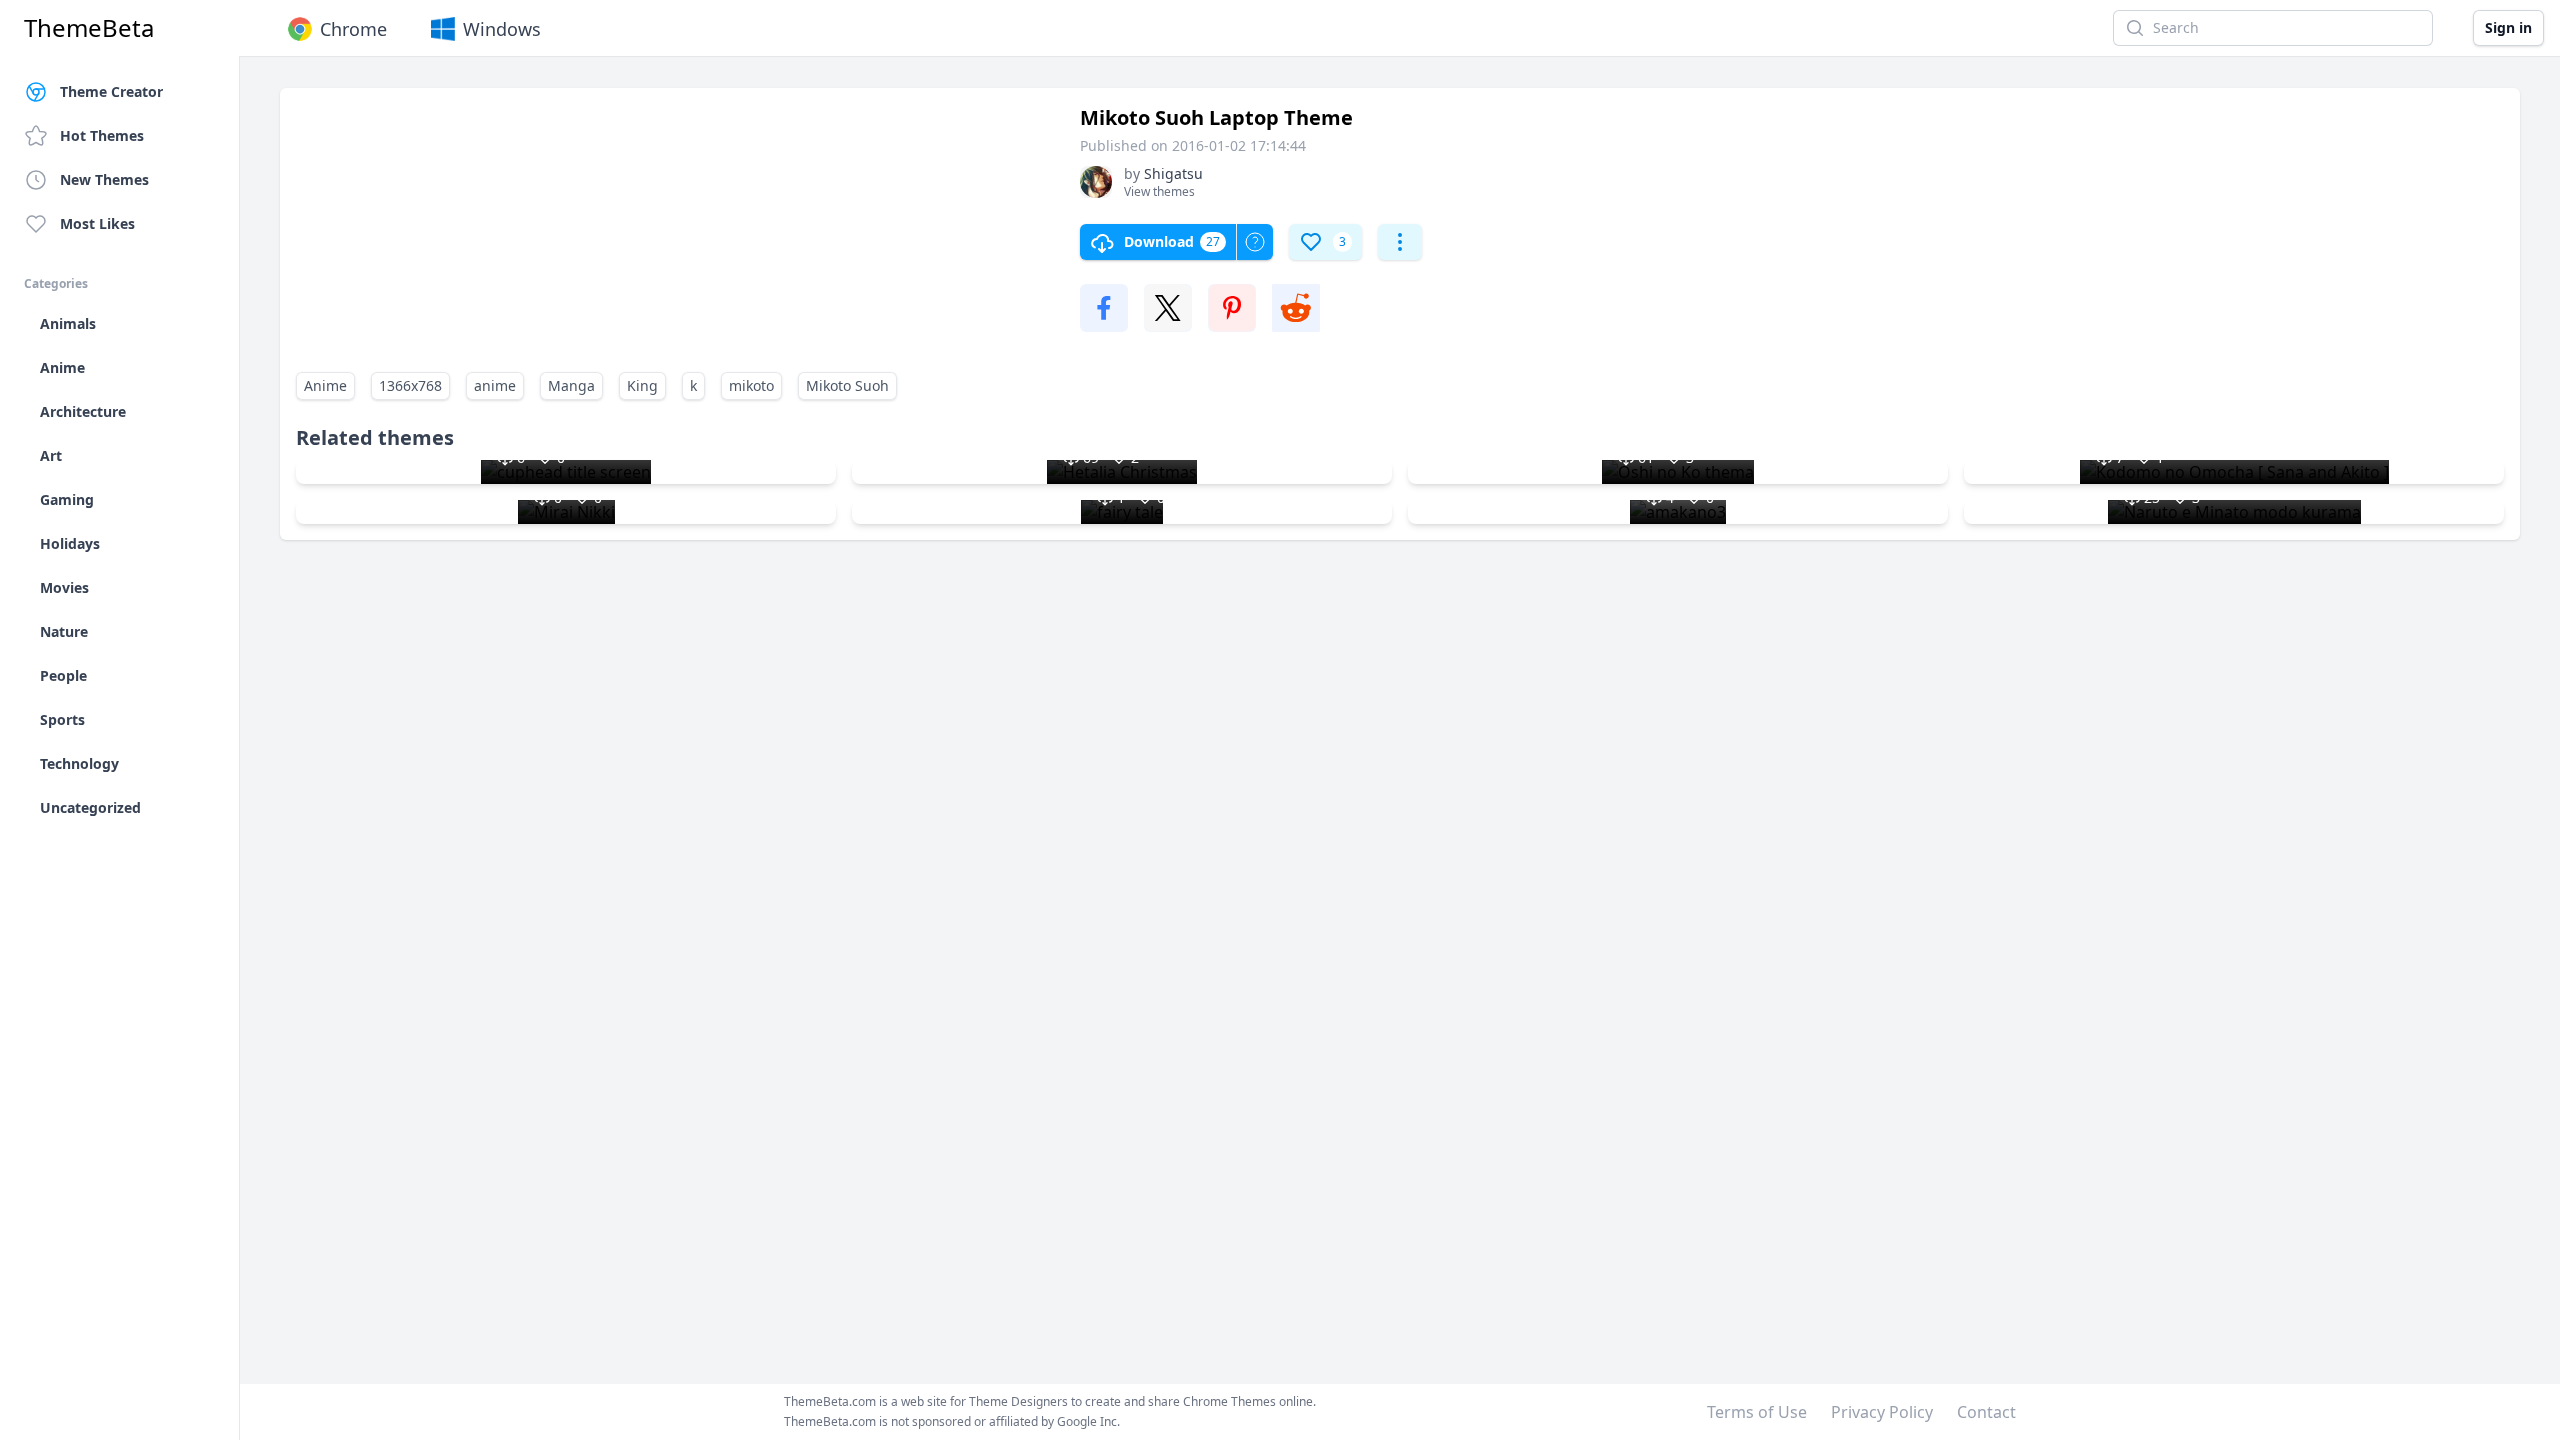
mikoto (751, 385)
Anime (325, 385)
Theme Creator (111, 91)
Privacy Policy (1882, 1412)
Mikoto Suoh (847, 385)
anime (495, 385)
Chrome (353, 29)
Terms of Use (1757, 1412)
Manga (571, 385)
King (642, 385)
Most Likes (97, 223)
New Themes (104, 179)
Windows (502, 29)
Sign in (2508, 27)
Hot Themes (102, 135)
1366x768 (410, 385)
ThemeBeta (89, 28)
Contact (1986, 1412)
